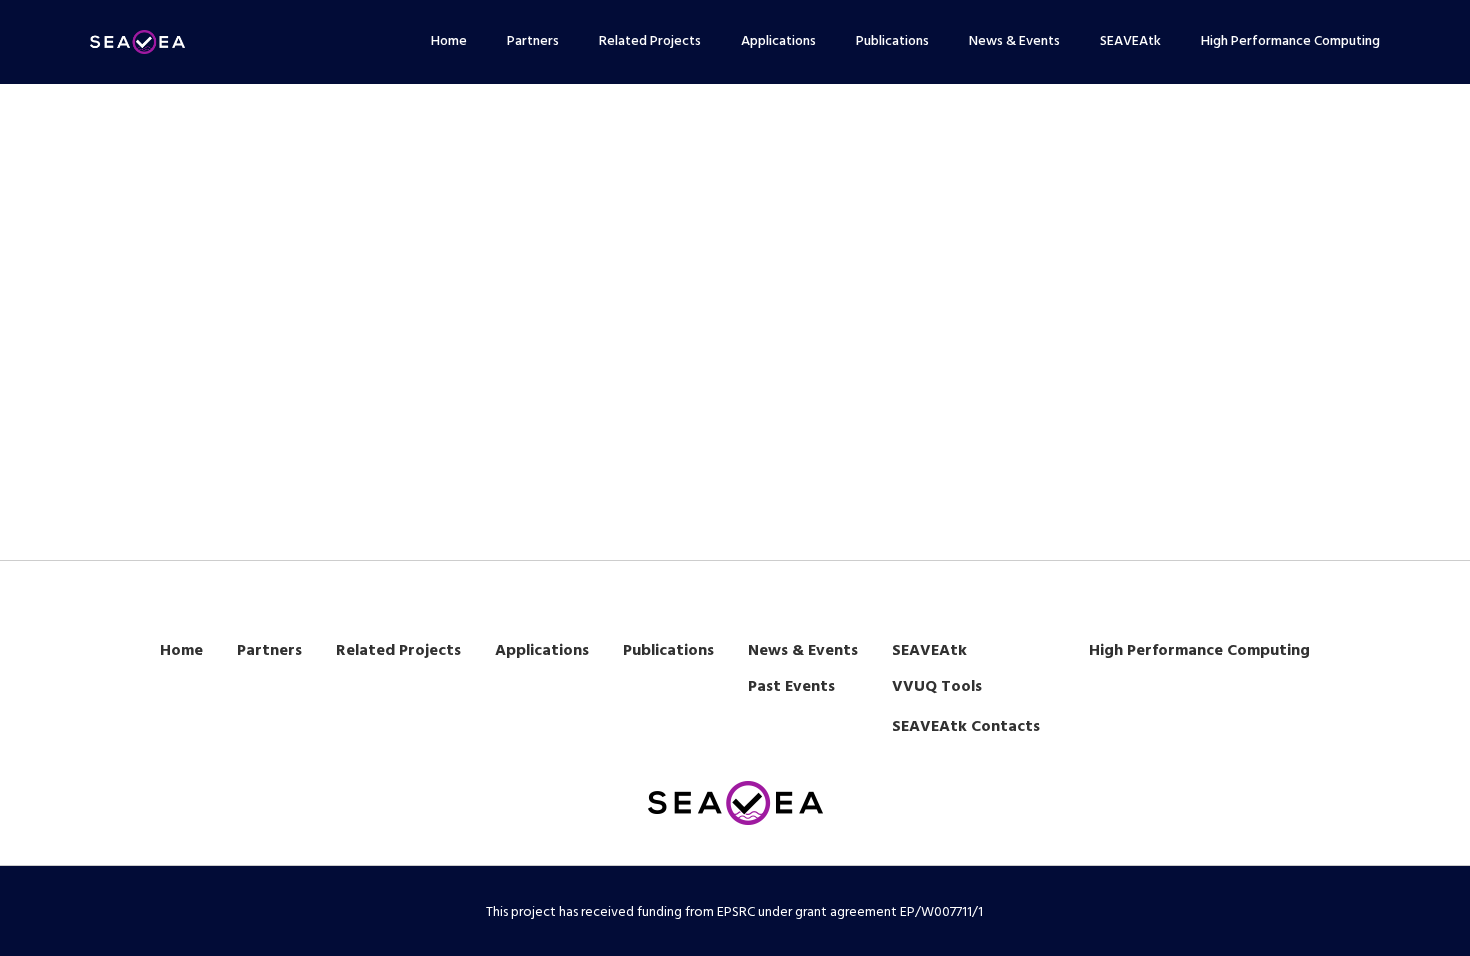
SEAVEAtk (929, 651)
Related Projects (398, 651)
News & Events (803, 651)
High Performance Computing (1199, 651)
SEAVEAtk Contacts (966, 727)
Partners (269, 651)
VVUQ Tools (937, 687)
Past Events (791, 687)
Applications (542, 651)
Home (181, 651)
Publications (668, 651)
